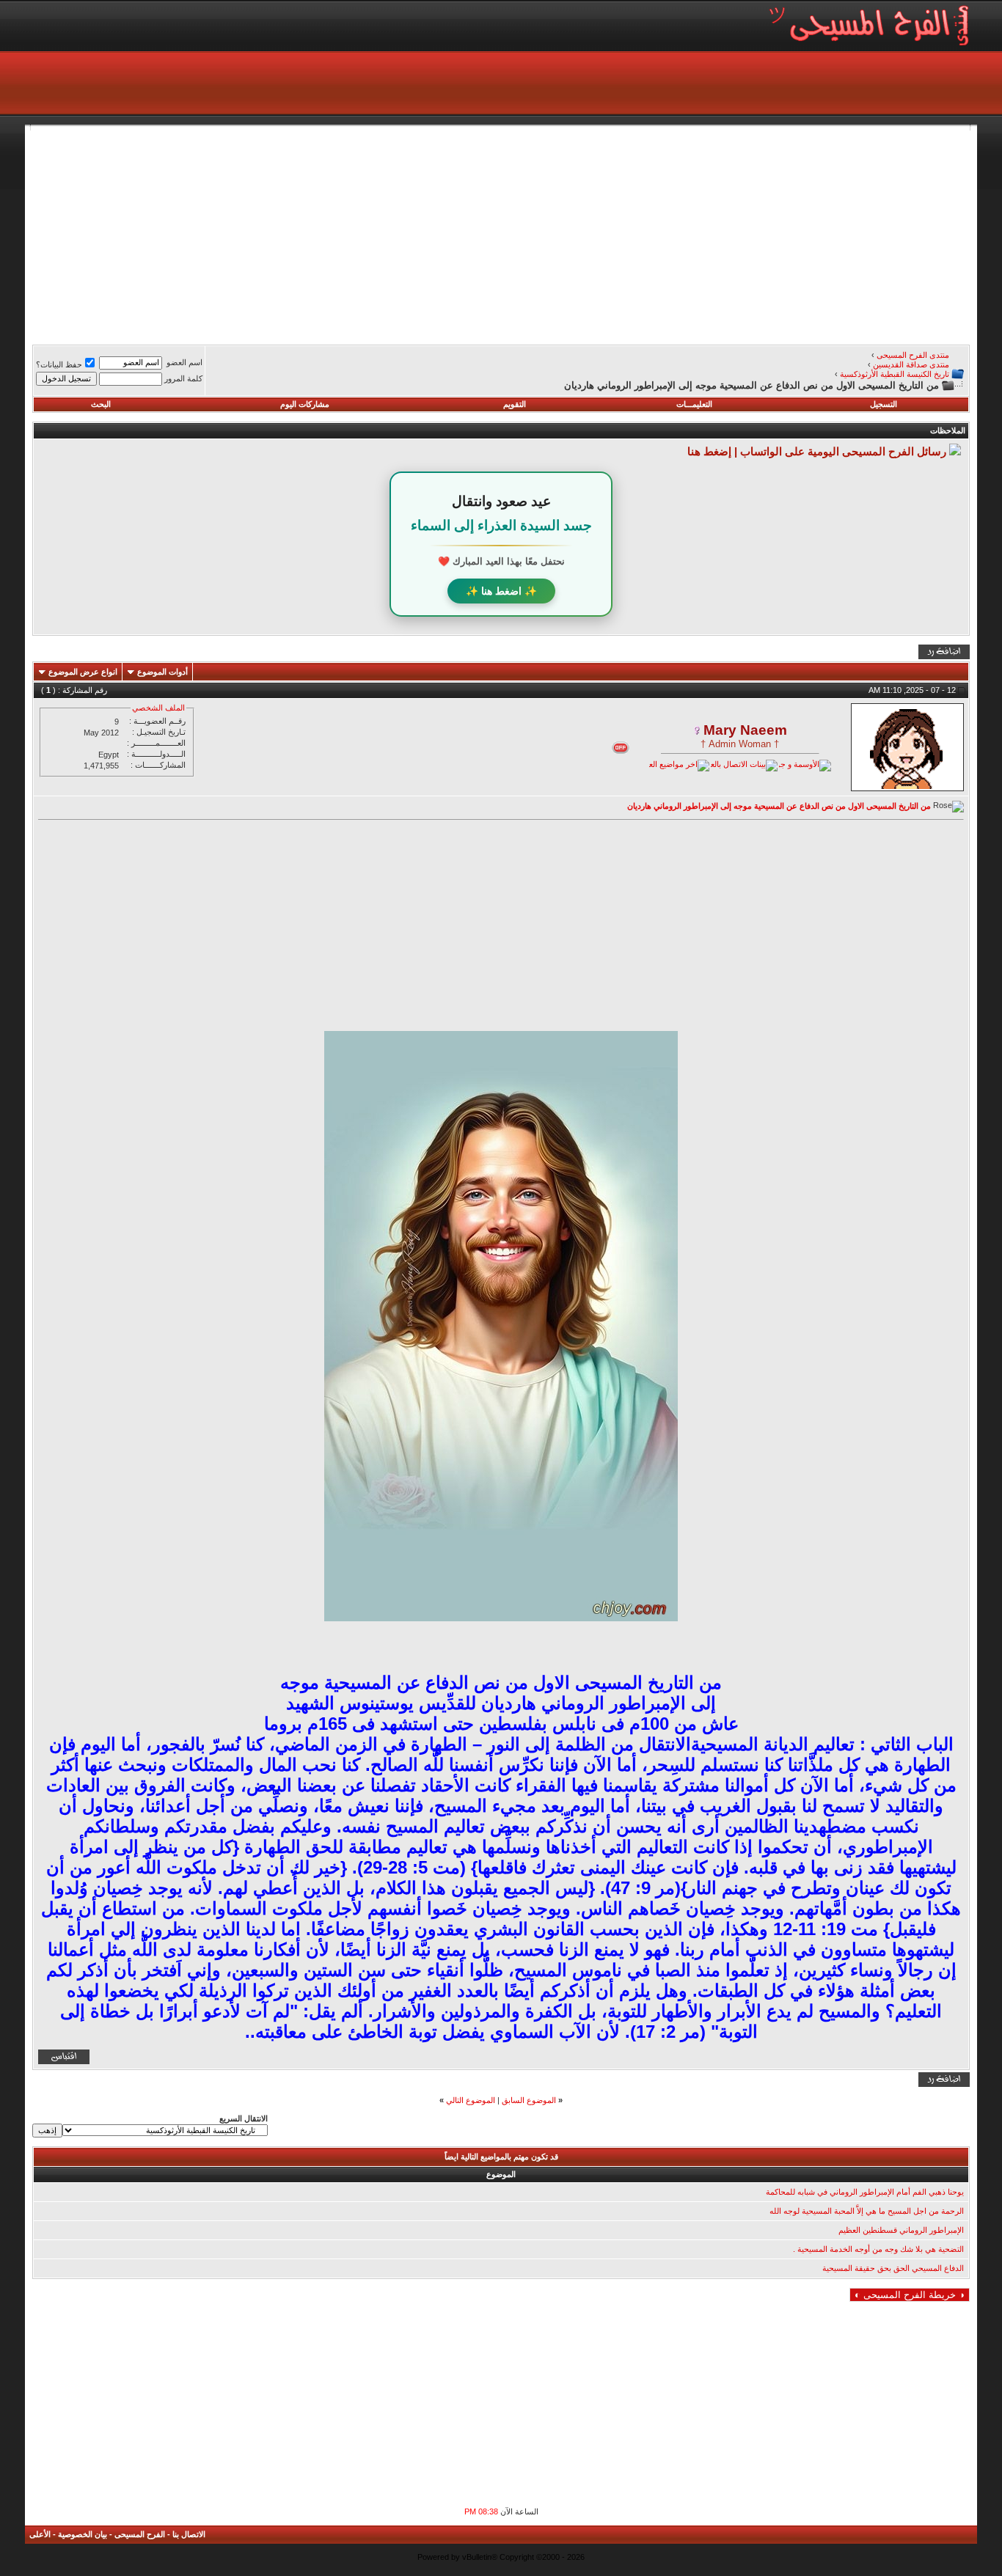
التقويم (515, 404)
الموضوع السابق (529, 2100)
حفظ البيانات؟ (59, 364)
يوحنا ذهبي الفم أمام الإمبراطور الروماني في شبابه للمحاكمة (865, 2192)
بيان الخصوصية (83, 2534)
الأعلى (40, 2534)
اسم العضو (184, 362)
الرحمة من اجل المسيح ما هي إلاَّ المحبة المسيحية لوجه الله (867, 2211)
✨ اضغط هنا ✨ (501, 591)
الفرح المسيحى (140, 2534)
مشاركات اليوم (305, 404)
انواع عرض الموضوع (83, 672)
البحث (101, 404)
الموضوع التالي (471, 2100)
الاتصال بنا (189, 2534)
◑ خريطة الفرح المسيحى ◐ (910, 2295)
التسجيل (884, 404)
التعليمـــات (694, 404)
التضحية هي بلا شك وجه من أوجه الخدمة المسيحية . (878, 2249)
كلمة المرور (183, 378)
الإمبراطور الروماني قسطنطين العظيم (901, 2230)
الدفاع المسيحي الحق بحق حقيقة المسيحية (893, 2268)
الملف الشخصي (158, 708)
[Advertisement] (530, 233)
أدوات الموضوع (162, 672)
